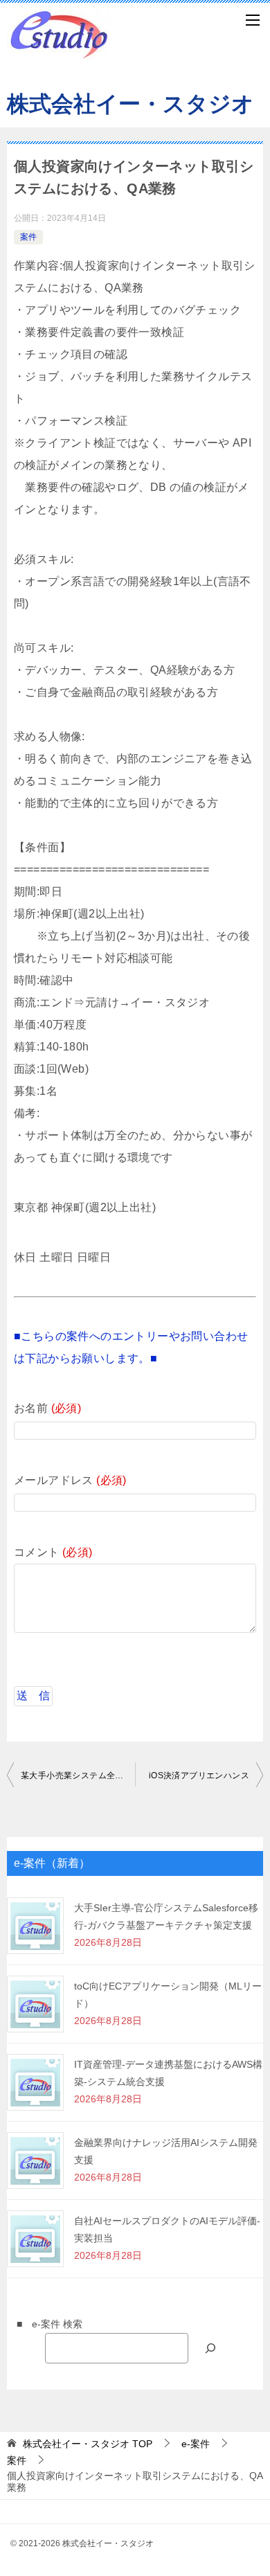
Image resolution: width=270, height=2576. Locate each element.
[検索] (210, 2348)
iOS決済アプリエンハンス (199, 1776)
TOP (88, 2444)
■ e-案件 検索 (45, 2324)
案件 (28, 237)
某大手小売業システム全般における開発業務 (78, 1776)
